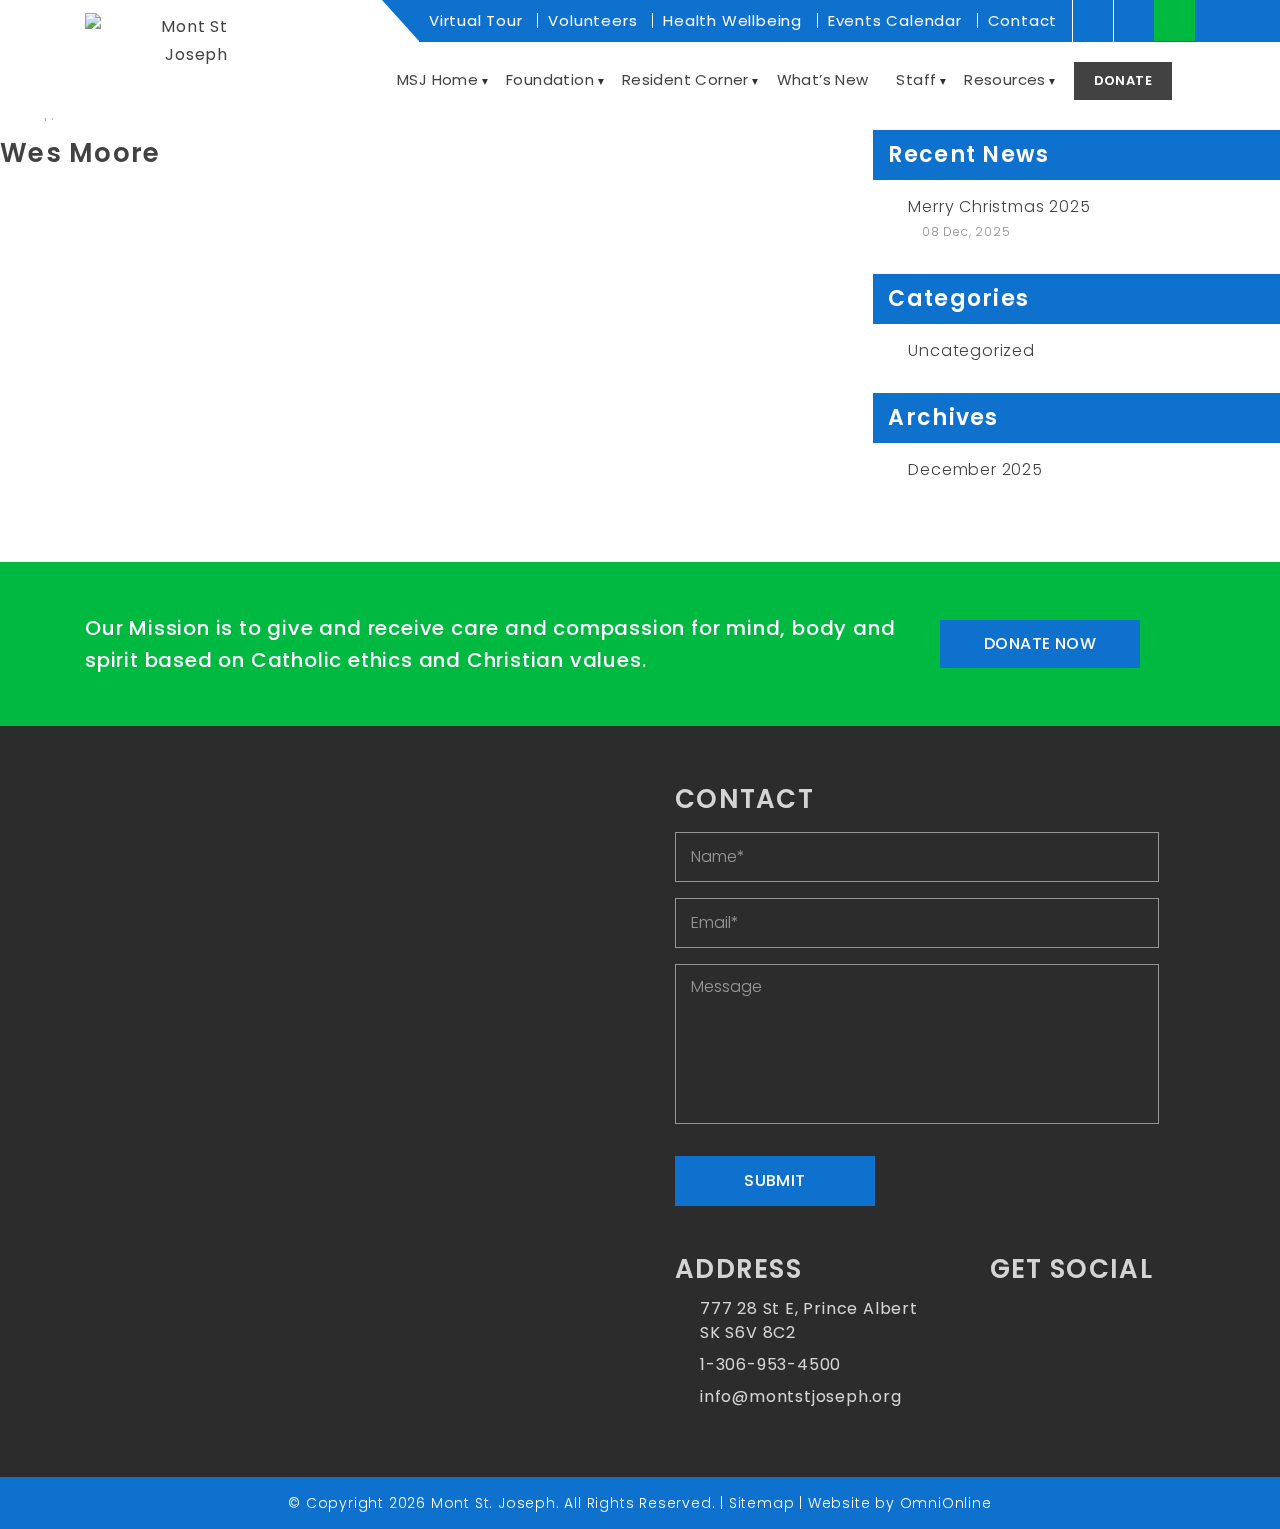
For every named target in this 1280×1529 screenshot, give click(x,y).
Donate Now (1040, 643)
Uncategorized (971, 350)
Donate (1123, 80)
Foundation (550, 79)
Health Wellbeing (732, 20)
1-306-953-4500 (770, 1364)
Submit (775, 1180)
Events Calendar (895, 20)
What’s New (823, 79)
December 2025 (975, 469)
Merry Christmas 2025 (999, 206)
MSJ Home (437, 79)
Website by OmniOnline (900, 1503)
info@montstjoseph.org (801, 1396)
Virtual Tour (476, 20)
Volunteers (592, 20)
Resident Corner (685, 79)
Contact (1023, 20)
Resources (1005, 79)
